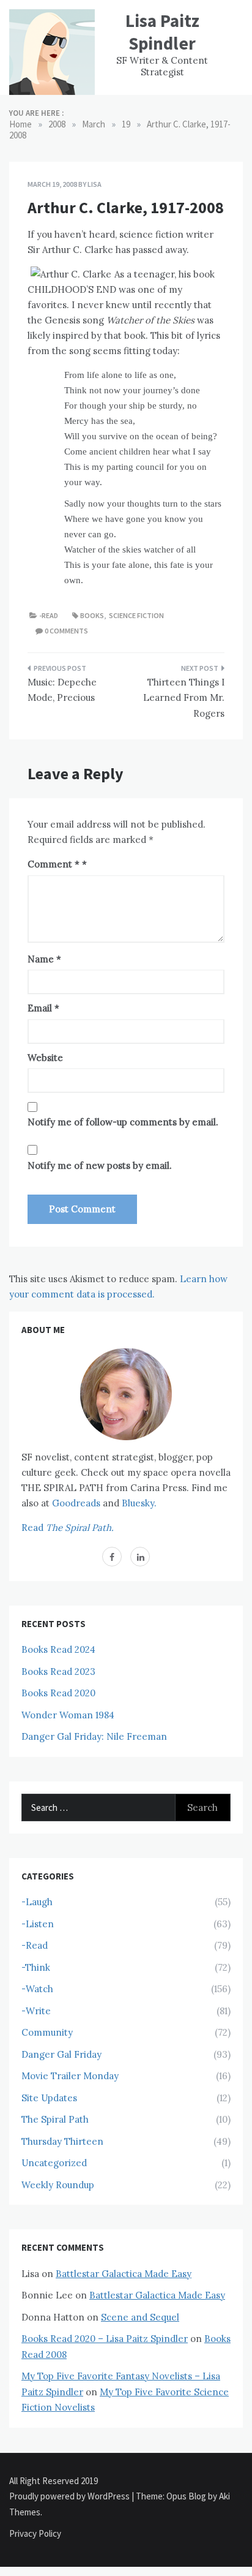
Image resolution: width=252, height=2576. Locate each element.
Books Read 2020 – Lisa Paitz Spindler (105, 2339)
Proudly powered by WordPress (70, 2496)
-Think (36, 1967)
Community (47, 2032)
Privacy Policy (35, 2533)
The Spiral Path (55, 2119)
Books (92, 615)
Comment (54, 864)
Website (45, 1058)
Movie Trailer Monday (70, 2076)
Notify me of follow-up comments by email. (123, 1122)
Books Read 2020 (58, 1693)
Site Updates (49, 2098)
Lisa (94, 184)
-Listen (38, 1924)
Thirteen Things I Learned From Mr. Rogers (184, 698)
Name (44, 959)
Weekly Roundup (58, 2185)
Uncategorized (54, 2163)
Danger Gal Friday (61, 2054)
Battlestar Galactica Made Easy (124, 2274)
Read (68, 1528)
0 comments (66, 631)
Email (43, 1008)
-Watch (37, 1989)
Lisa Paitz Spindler (162, 32)
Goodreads (76, 1503)
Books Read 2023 (58, 1671)
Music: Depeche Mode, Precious (62, 690)
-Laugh (37, 1902)
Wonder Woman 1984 (68, 1715)
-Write (36, 2011)
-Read (49, 615)
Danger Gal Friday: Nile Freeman (94, 1736)
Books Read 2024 (58, 1649)
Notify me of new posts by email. (100, 1165)
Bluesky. (139, 1503)
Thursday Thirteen (62, 2141)
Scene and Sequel (140, 2317)
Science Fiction (136, 615)
